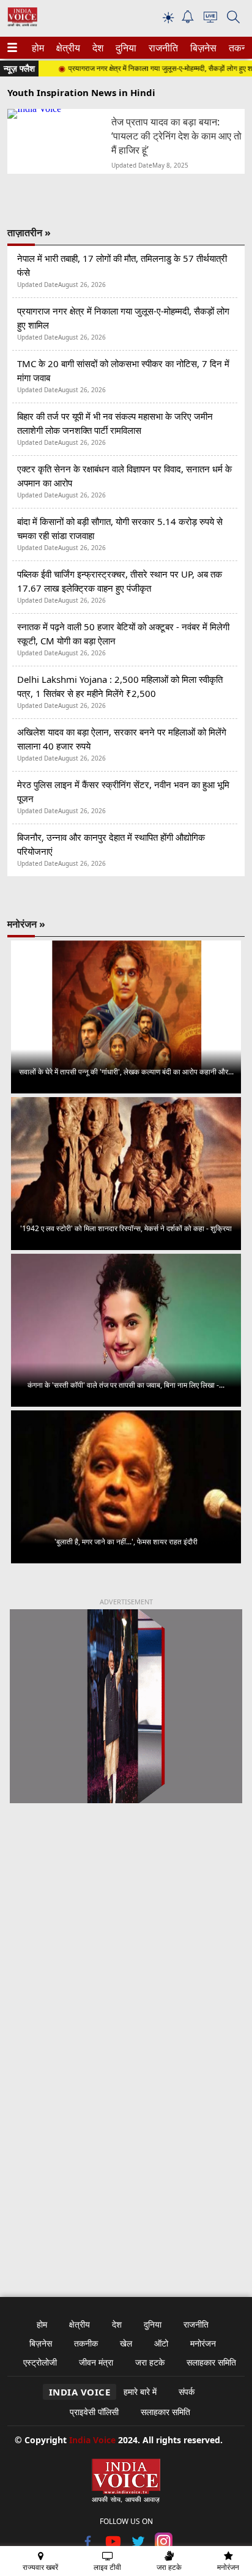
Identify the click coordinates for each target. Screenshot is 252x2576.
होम (37, 48)
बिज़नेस (202, 48)
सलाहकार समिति (211, 2362)
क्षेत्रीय (67, 48)
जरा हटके (150, 2362)
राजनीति (161, 48)
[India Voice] (22, 24)
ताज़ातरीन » (29, 233)
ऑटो (161, 2343)
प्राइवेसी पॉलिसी (94, 2412)
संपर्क (187, 2392)
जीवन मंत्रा (96, 2362)
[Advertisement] (126, 1967)
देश (97, 48)
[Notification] (188, 20)
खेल (126, 2343)
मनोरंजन (203, 2343)
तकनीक (86, 2343)
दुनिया (125, 48)
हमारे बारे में (140, 2392)
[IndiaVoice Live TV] (210, 19)
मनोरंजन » (26, 924)
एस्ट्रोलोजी (40, 2362)
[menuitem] (38, 48)
